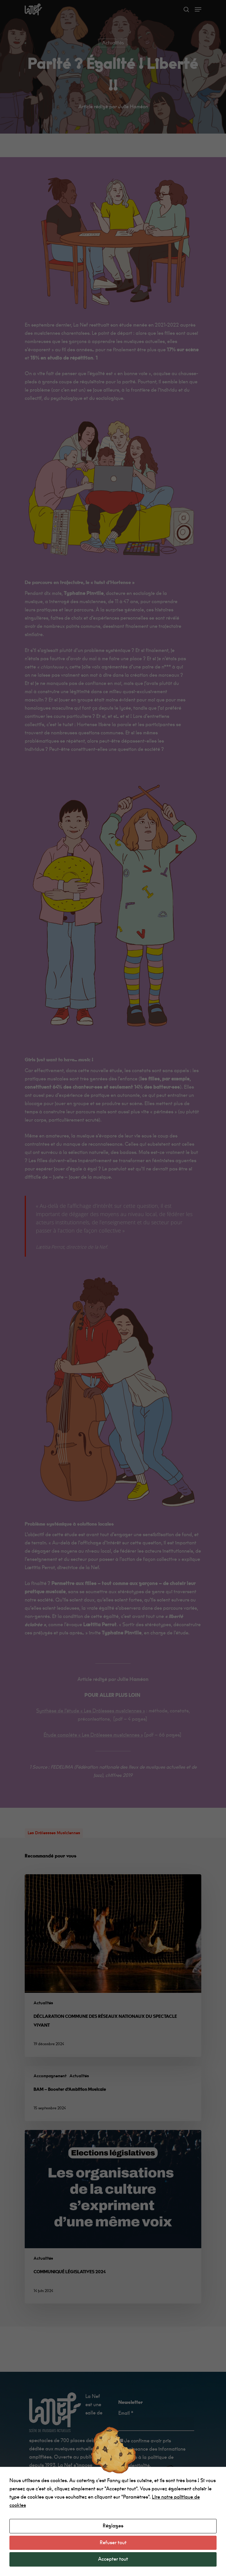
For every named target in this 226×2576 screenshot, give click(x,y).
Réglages (113, 2526)
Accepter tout (113, 2559)
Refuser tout (113, 2543)
